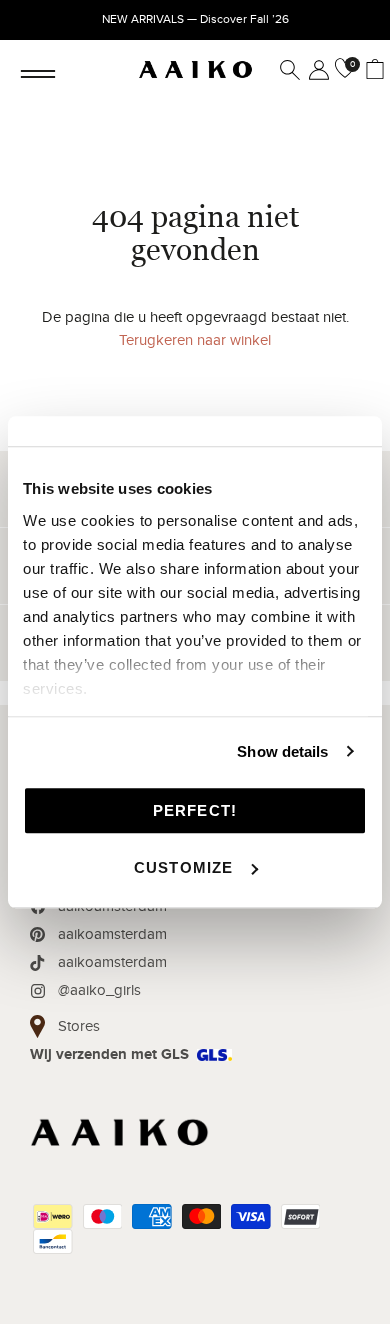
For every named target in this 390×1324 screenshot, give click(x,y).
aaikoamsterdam (112, 934)
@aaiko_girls (99, 990)
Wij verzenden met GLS (109, 1054)
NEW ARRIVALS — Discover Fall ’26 (195, 19)
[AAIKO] (195, 70)
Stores (79, 1026)
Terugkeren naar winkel (195, 340)
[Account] (315, 70)
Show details (282, 751)
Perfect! (195, 810)
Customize (184, 867)
